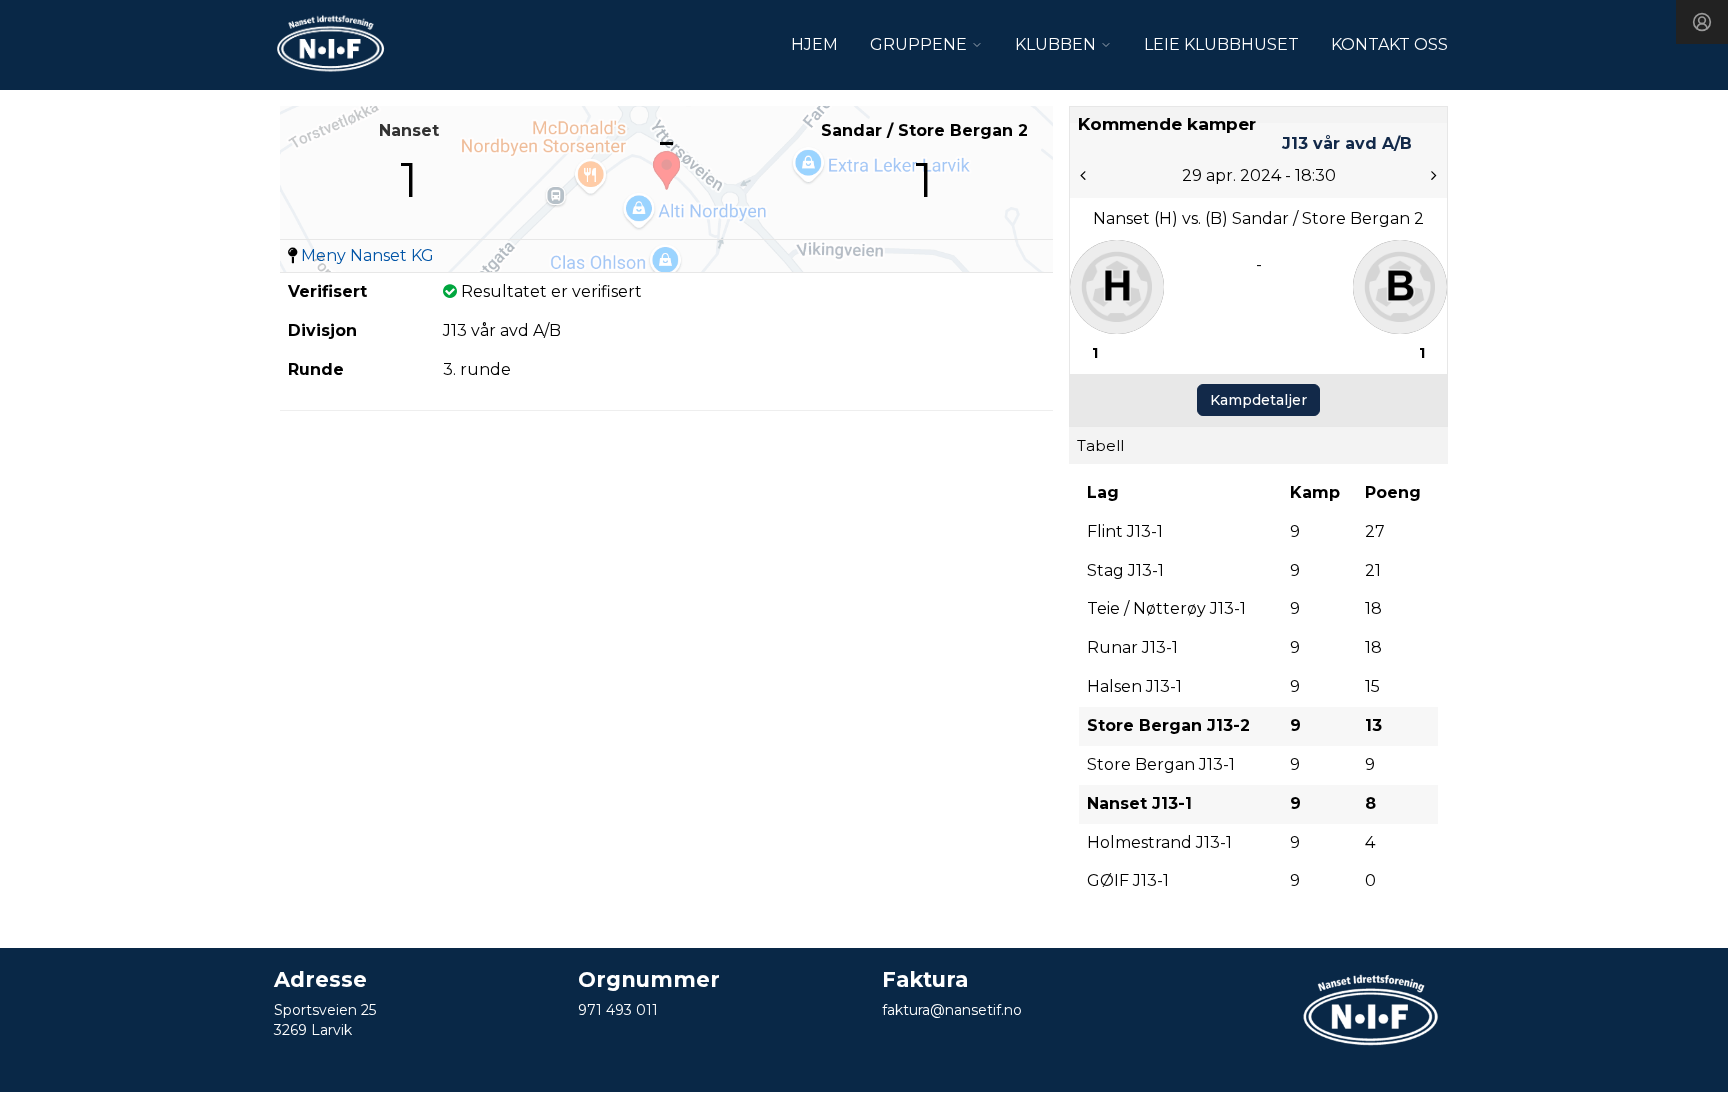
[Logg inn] (1702, 22)
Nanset (409, 130)
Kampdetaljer (1258, 400)
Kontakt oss (1389, 44)
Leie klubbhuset (1221, 44)
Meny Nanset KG (367, 255)
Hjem (814, 44)
